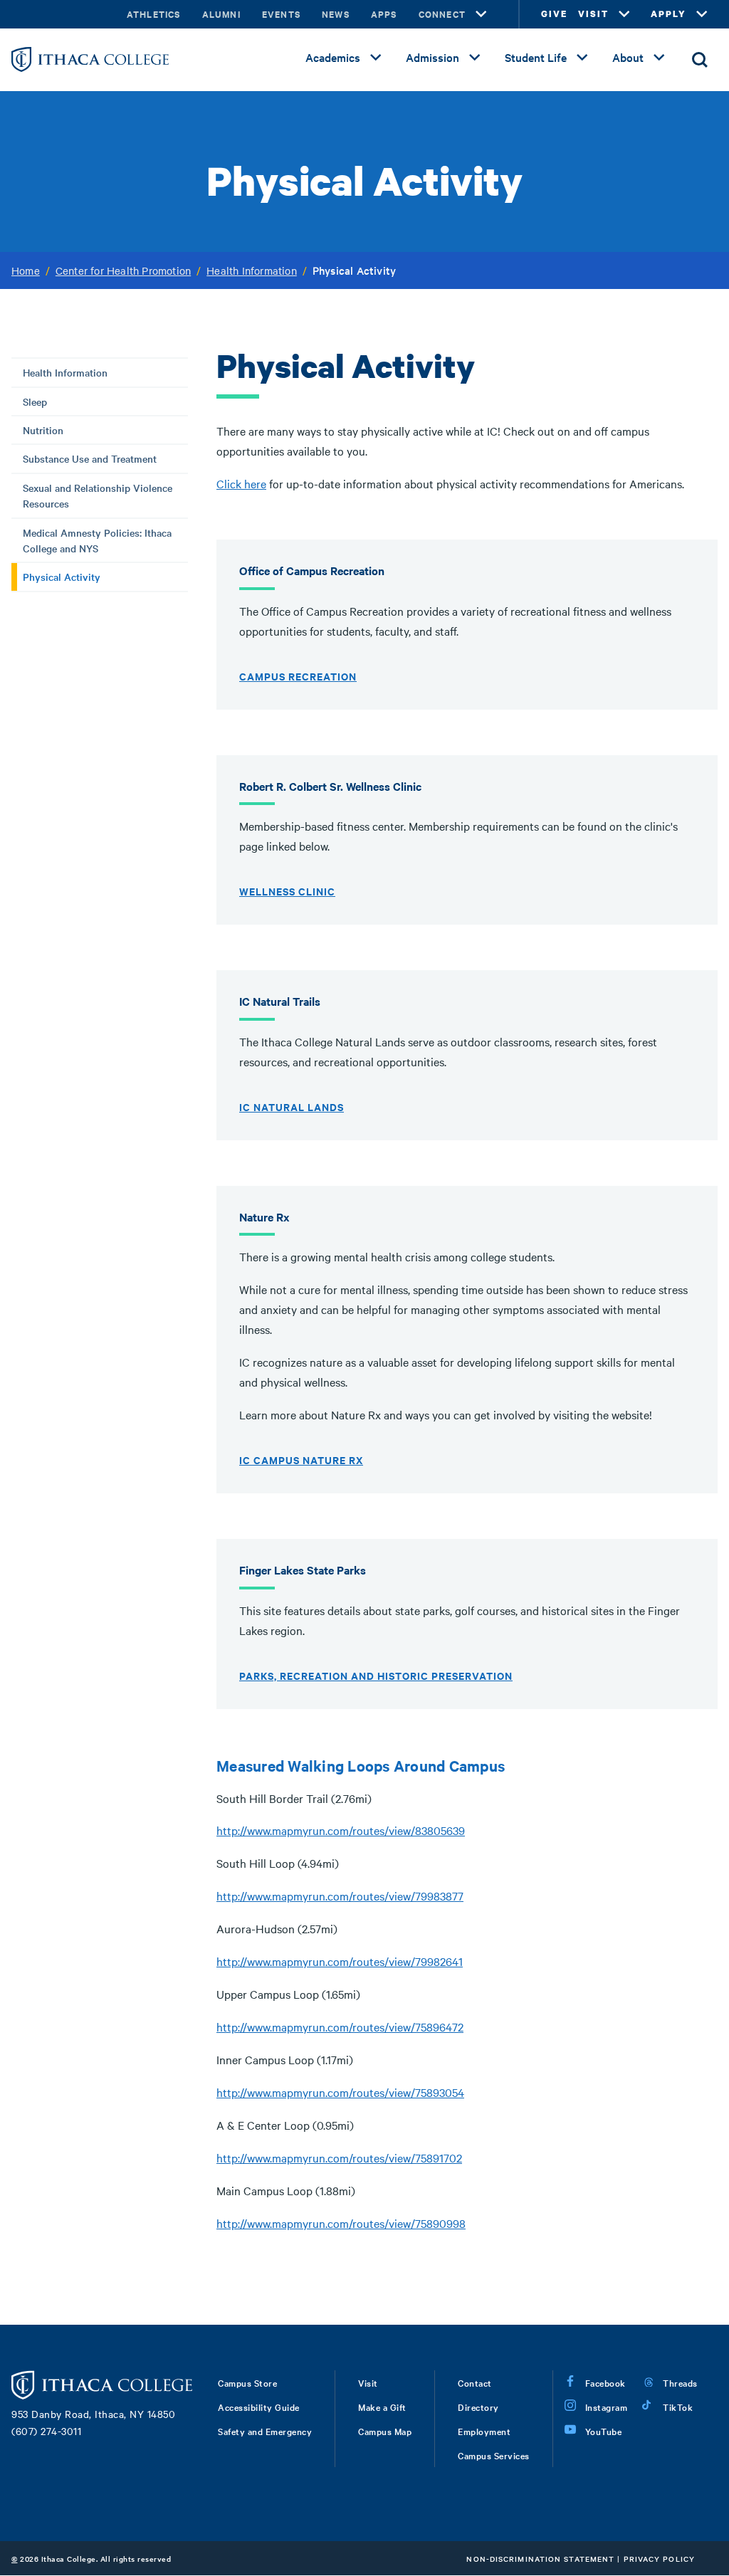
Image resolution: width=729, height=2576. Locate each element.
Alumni (221, 14)
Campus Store (247, 2382)
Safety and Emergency (265, 2431)
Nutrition (43, 430)
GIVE (554, 14)
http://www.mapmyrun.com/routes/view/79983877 (340, 1896)
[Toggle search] (700, 60)
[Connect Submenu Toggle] (481, 14)
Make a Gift (382, 2407)
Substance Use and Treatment (90, 458)
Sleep (35, 401)
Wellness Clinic (287, 891)
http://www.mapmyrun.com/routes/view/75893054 (340, 2092)
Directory (478, 2407)
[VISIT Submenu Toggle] (624, 14)
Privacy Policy (659, 2559)
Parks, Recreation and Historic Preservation (376, 1675)
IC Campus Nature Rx (301, 1460)
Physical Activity (62, 577)
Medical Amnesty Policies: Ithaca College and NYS (97, 540)
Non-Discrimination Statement (540, 2559)
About (628, 57)
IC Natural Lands (292, 1106)
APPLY (668, 14)
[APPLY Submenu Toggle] (702, 14)
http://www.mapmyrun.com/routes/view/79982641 (340, 1961)
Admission (432, 57)
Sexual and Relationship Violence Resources (98, 495)
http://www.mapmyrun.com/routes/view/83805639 (341, 1830)
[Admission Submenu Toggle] (475, 58)
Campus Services (494, 2455)
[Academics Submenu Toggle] (376, 58)
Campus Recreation (298, 676)
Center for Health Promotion (123, 270)
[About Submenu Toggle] (659, 58)
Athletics (154, 14)
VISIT (593, 14)
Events (281, 14)
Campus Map (385, 2431)
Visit (368, 2382)
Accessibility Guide (259, 2407)
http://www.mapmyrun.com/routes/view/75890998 (341, 2223)
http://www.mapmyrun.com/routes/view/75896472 (340, 2026)
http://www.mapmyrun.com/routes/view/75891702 (339, 2157)
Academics (333, 57)
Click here (241, 483)
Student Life (536, 57)
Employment (484, 2431)
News (336, 14)
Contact (475, 2382)
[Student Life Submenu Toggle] (582, 58)
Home (26, 270)
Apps (384, 14)
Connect (442, 14)
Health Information (252, 270)
